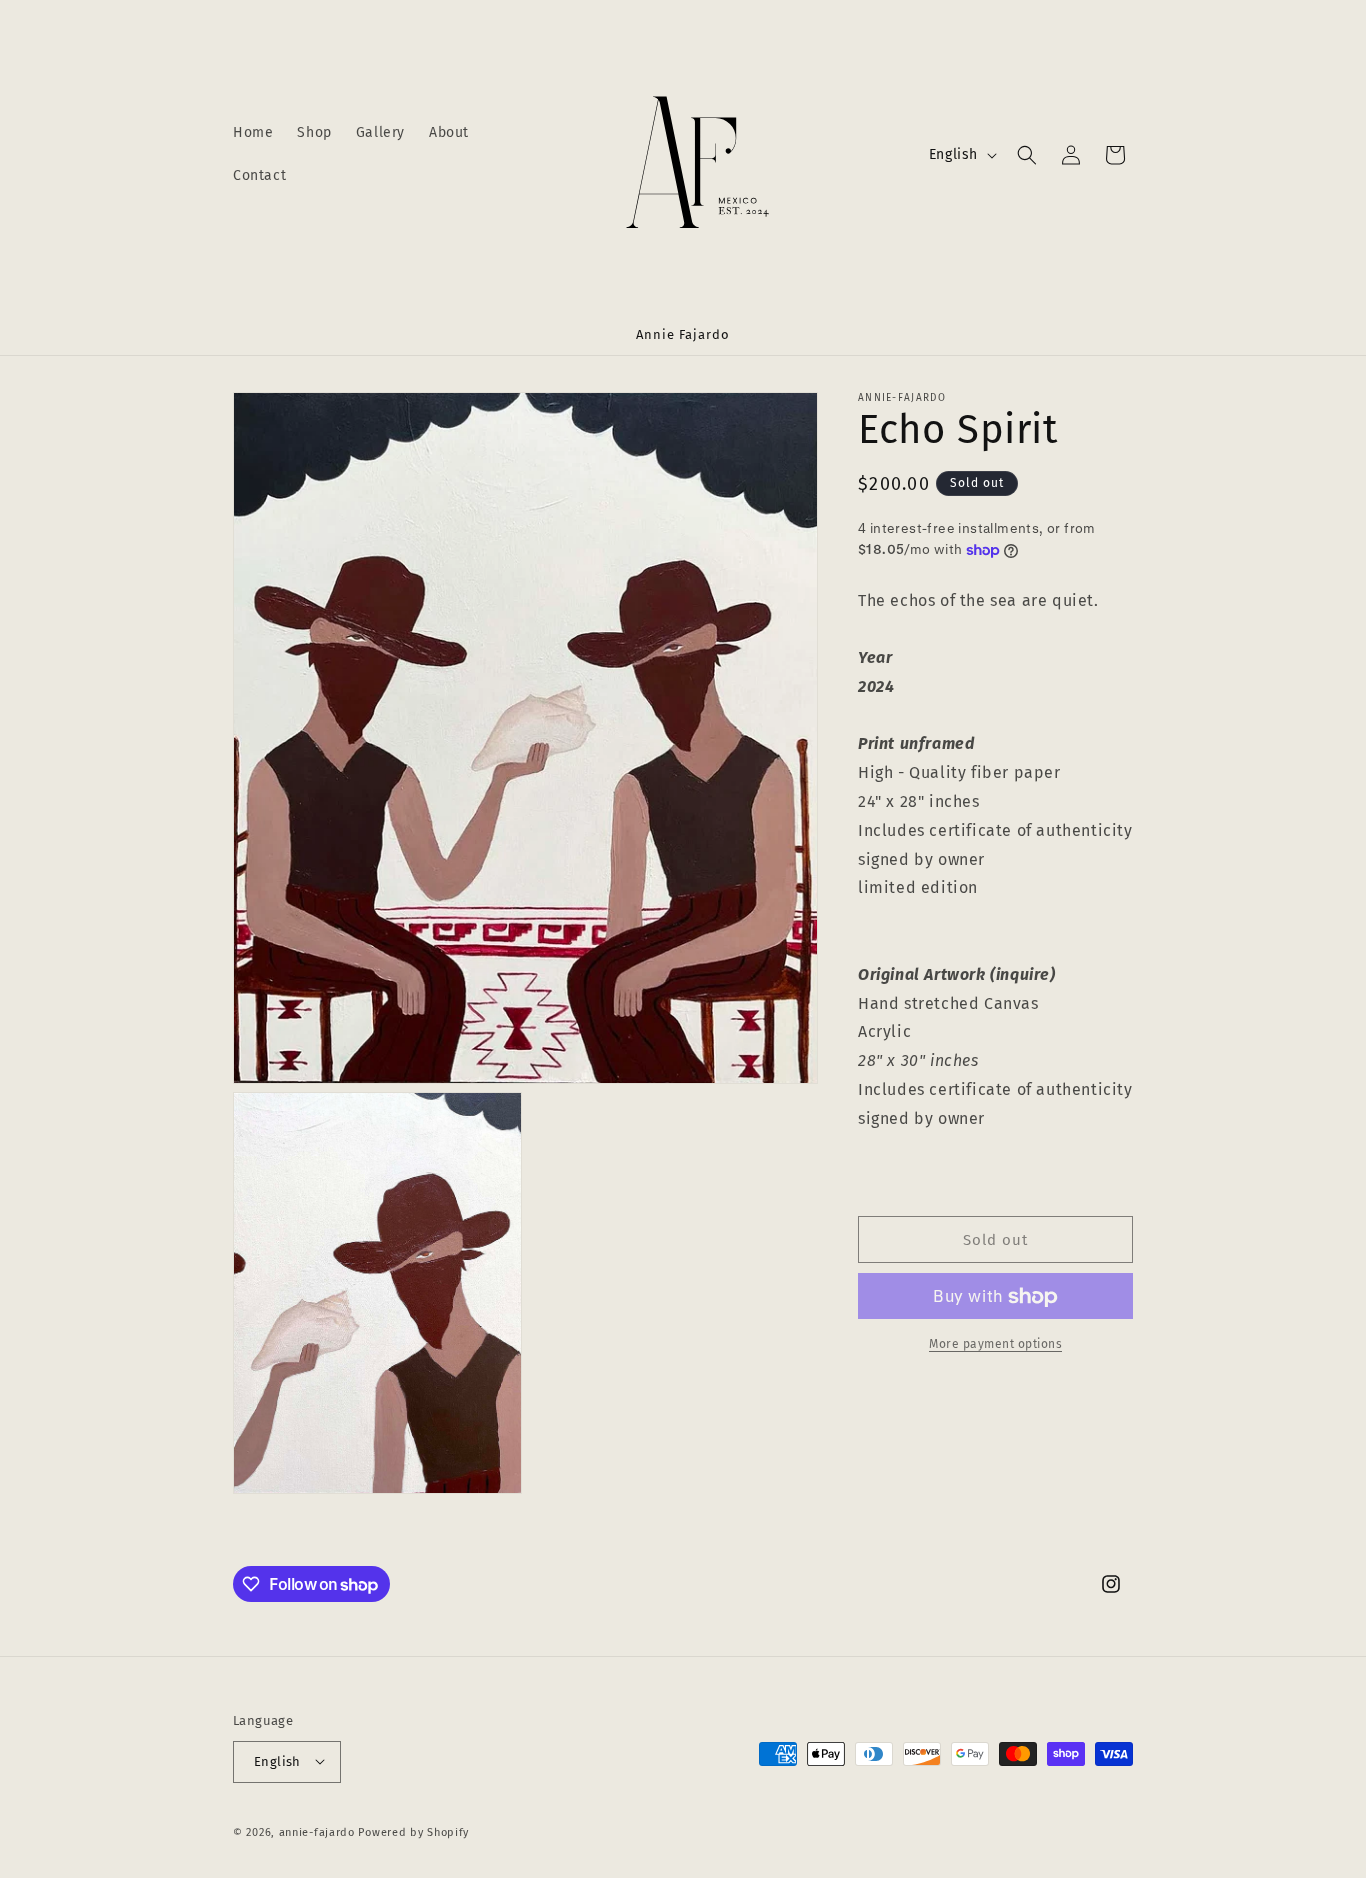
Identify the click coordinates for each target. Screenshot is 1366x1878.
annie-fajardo (317, 1831)
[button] (1027, 155)
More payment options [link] (995, 1345)
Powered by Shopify (413, 1831)
